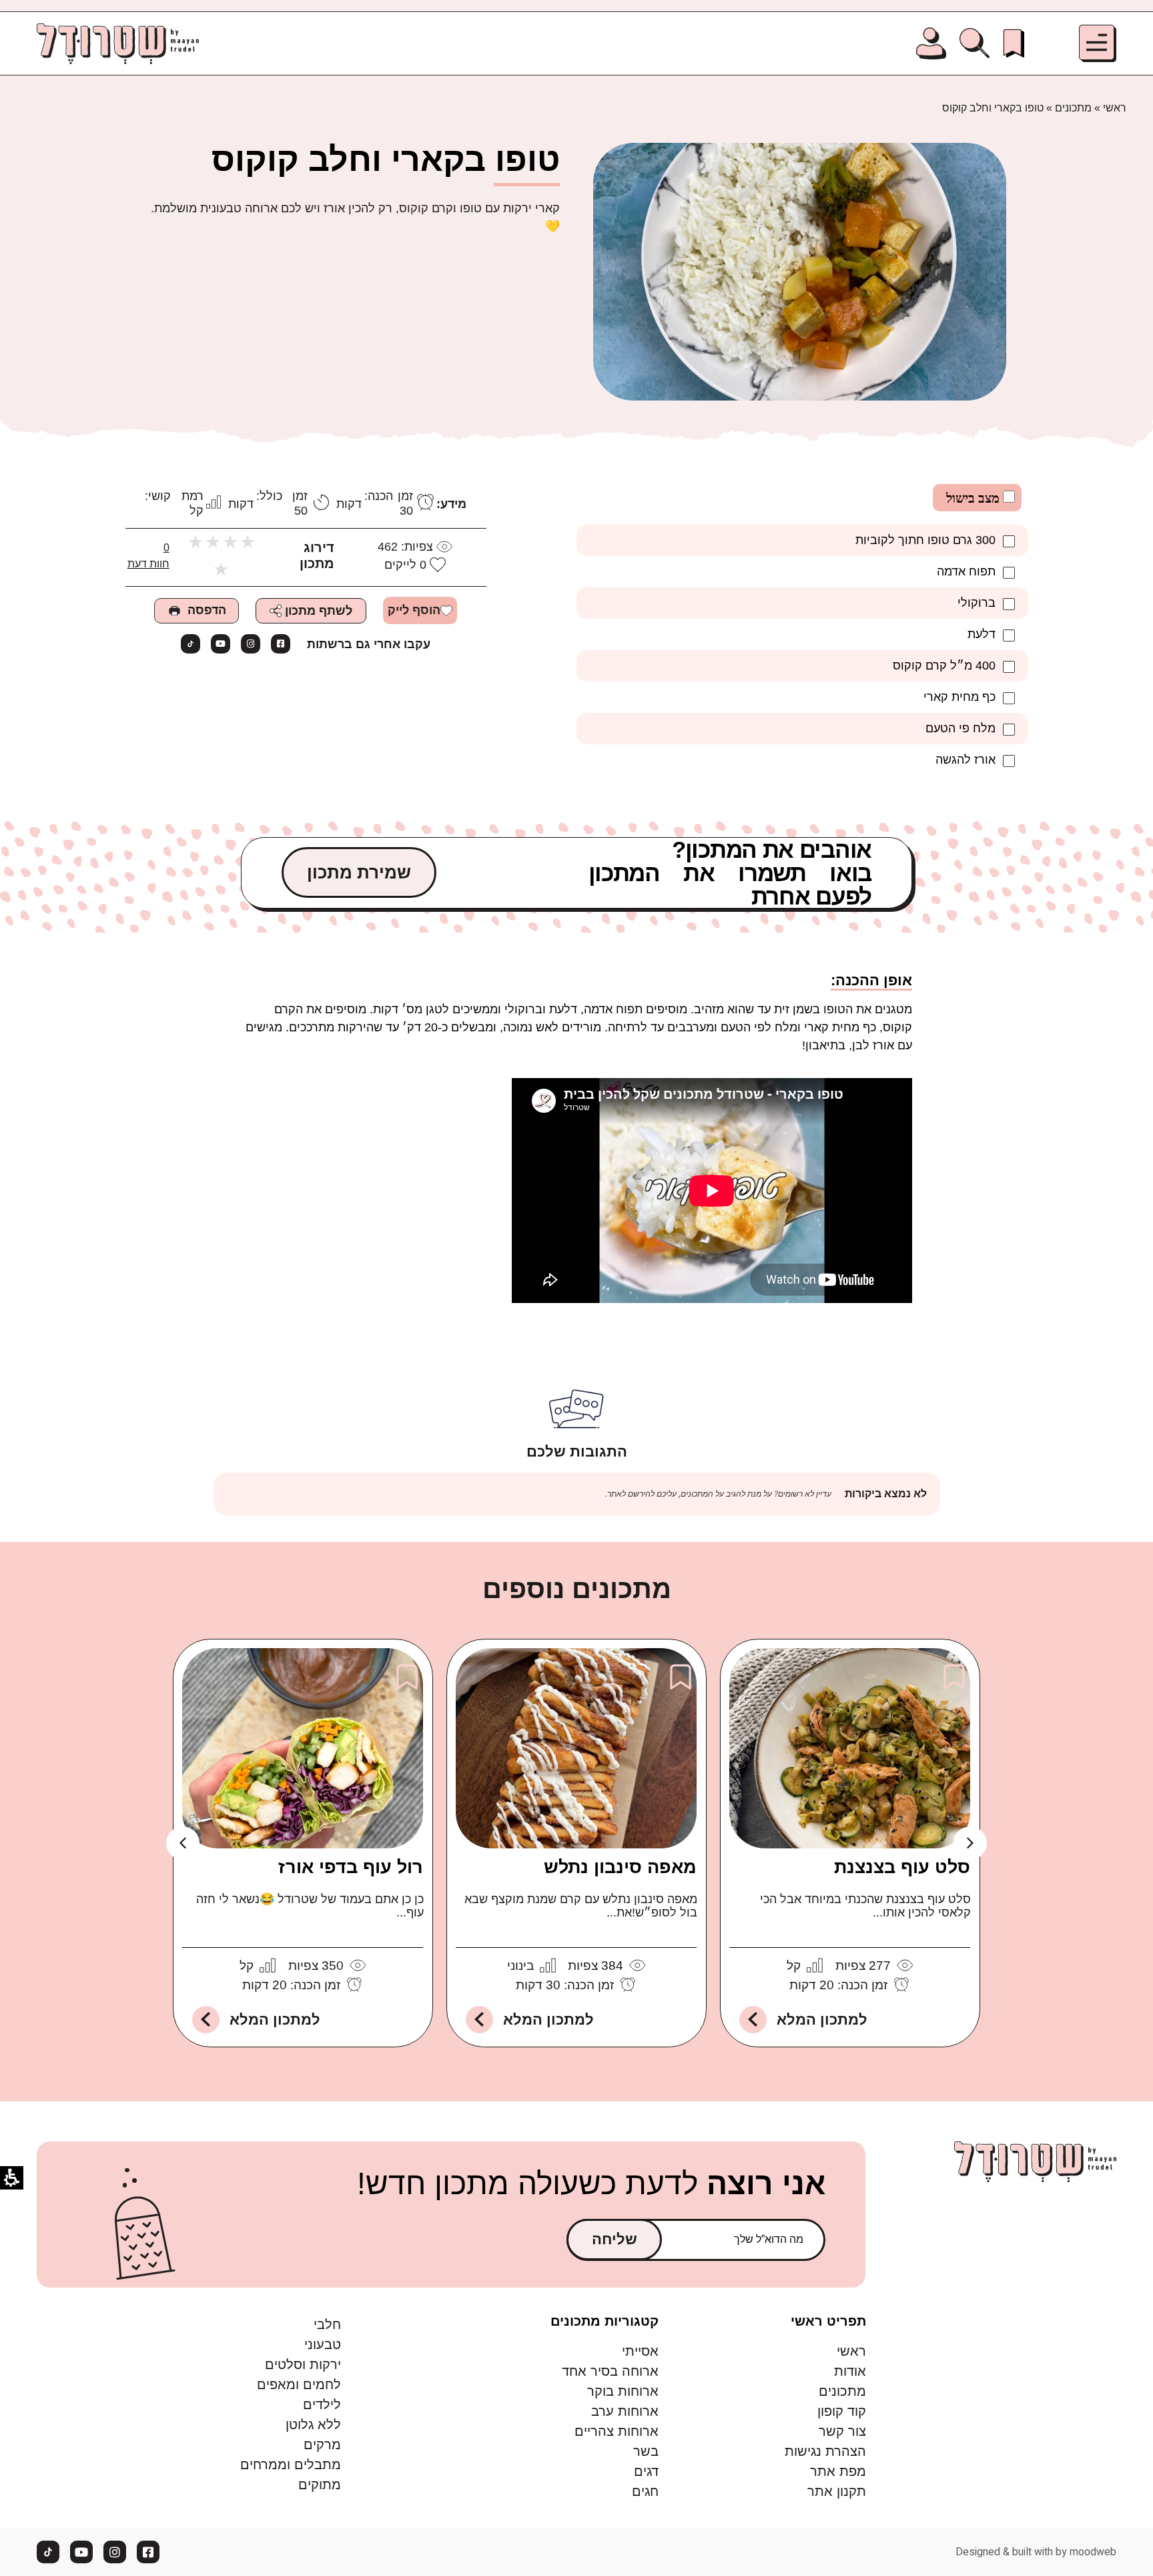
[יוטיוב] (221, 644)
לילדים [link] (322, 2404)
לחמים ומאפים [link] (299, 2384)
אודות (850, 2371)
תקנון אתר (837, 2491)
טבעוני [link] (323, 2344)
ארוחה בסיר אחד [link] (610, 2371)
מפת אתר (838, 2471)
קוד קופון (842, 2411)
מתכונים (1073, 108)
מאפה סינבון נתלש (621, 1867)
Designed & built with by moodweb (1036, 2552)
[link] (1014, 43)
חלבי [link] (327, 2324)
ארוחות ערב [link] (625, 2411)
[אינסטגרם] (251, 644)
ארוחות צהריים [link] (617, 2431)
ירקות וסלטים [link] (303, 2364)
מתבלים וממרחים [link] (291, 2465)
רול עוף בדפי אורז (351, 1867)
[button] (1098, 43)
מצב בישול (975, 498)
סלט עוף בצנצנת (903, 1867)
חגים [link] (645, 2491)
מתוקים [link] (320, 2485)
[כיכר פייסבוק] (281, 644)
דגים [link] (646, 2471)
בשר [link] (646, 2451)
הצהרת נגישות (825, 2451)
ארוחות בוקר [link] (623, 2391)
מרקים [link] (322, 2444)
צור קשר (842, 2431)
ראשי (1115, 108)
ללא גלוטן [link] (313, 2424)
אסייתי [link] (640, 2351)
